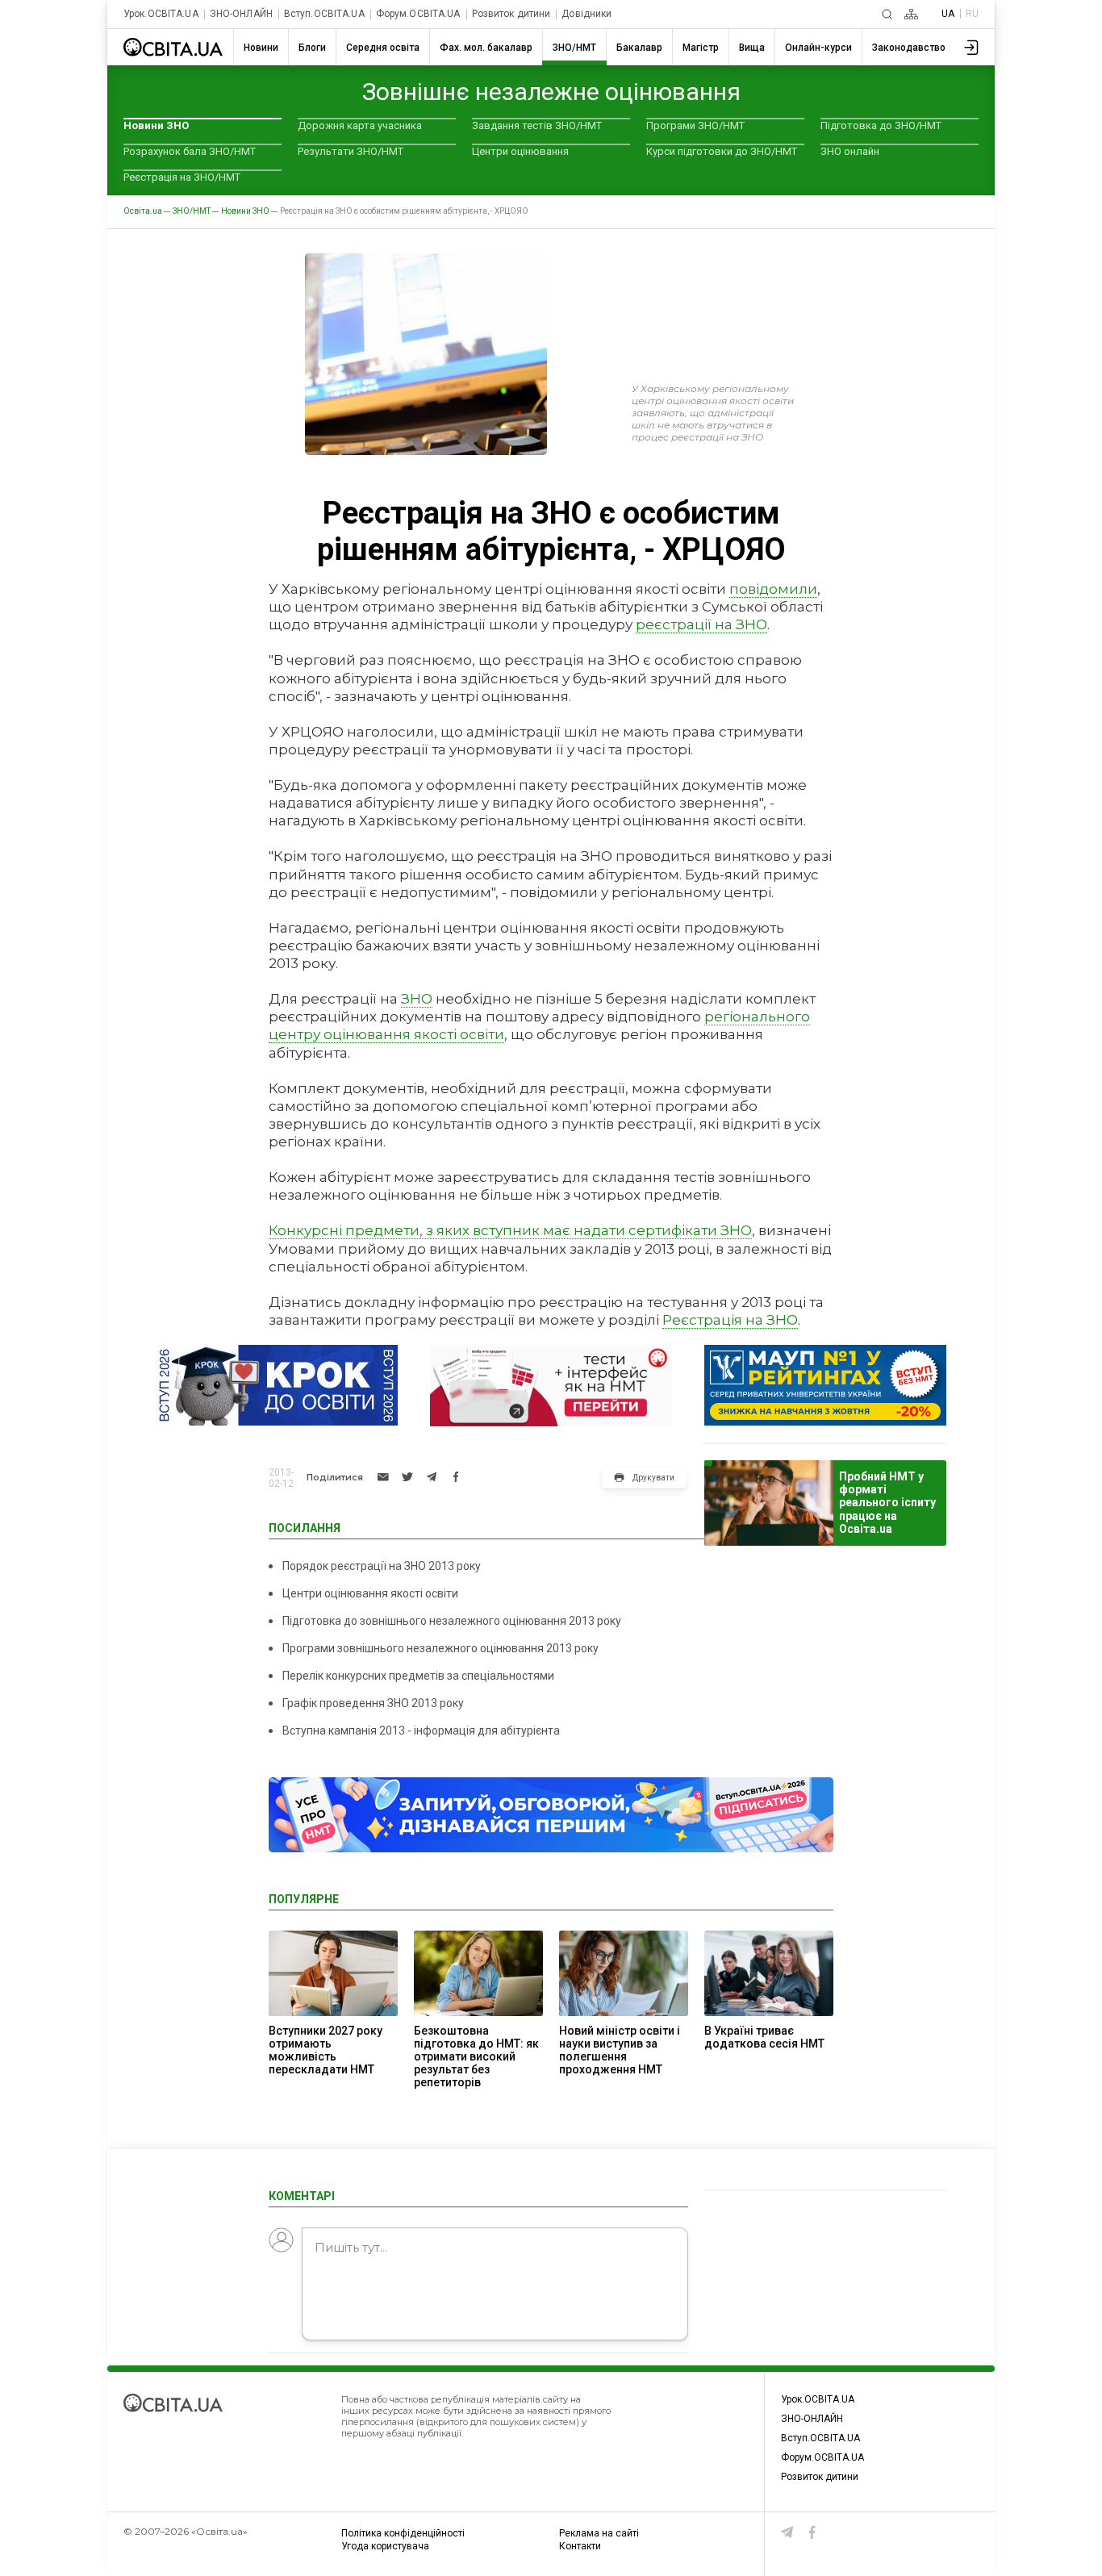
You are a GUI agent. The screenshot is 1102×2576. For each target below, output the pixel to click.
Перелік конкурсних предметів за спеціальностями (418, 1676)
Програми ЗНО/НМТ (695, 125)
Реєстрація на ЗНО (730, 1320)
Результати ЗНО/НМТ (351, 151)
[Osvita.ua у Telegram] (787, 2532)
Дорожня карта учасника (360, 125)
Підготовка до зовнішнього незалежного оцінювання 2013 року (452, 1621)
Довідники (586, 14)
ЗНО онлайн (850, 151)
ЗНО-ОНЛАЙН (241, 14)
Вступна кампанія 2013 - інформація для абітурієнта (421, 1731)
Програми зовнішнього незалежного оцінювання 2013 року (440, 1648)
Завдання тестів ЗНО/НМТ (537, 125)
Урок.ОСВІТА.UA (161, 14)
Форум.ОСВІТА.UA (418, 14)
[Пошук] (887, 14)
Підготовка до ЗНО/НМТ (881, 125)
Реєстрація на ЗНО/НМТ (182, 177)
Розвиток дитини (511, 14)
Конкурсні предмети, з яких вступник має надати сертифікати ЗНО (510, 1230)
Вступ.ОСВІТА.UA (324, 14)
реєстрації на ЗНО (701, 624)
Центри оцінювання (520, 151)
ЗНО (417, 999)
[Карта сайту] (911, 14)
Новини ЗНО (156, 125)
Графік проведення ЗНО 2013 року (373, 1703)
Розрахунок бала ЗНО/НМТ (190, 151)
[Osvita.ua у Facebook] (812, 2532)
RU (972, 14)
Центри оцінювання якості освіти (370, 1593)
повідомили (773, 589)
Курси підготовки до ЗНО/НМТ (722, 151)
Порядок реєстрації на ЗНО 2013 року (382, 1566)
